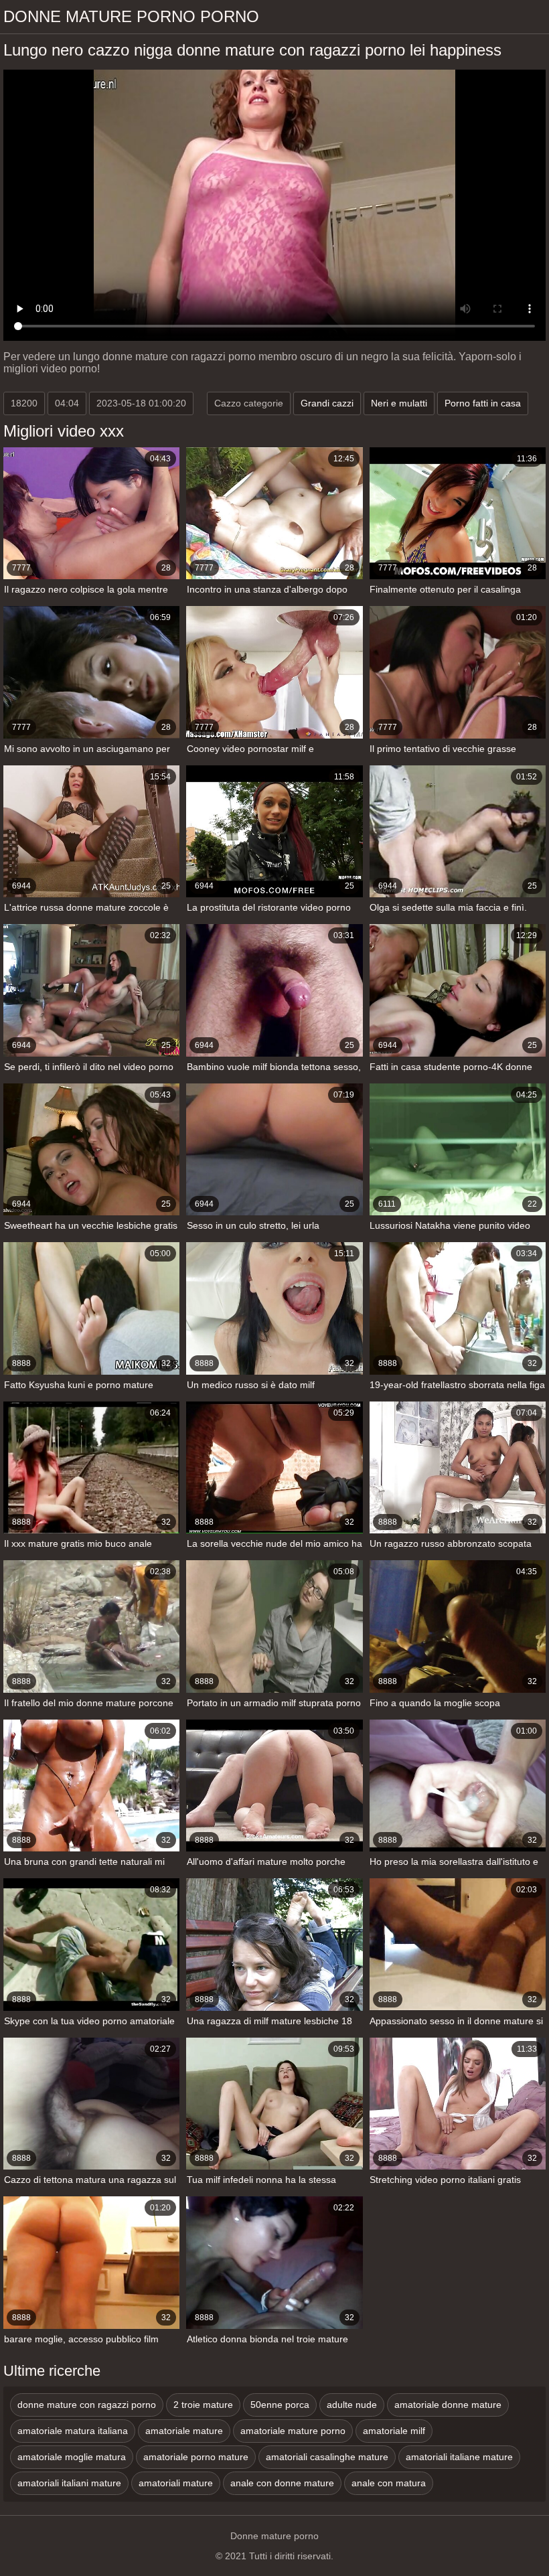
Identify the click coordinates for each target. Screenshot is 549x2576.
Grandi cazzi (327, 403)
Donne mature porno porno (131, 16)
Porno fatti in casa (483, 403)
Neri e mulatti (399, 403)
